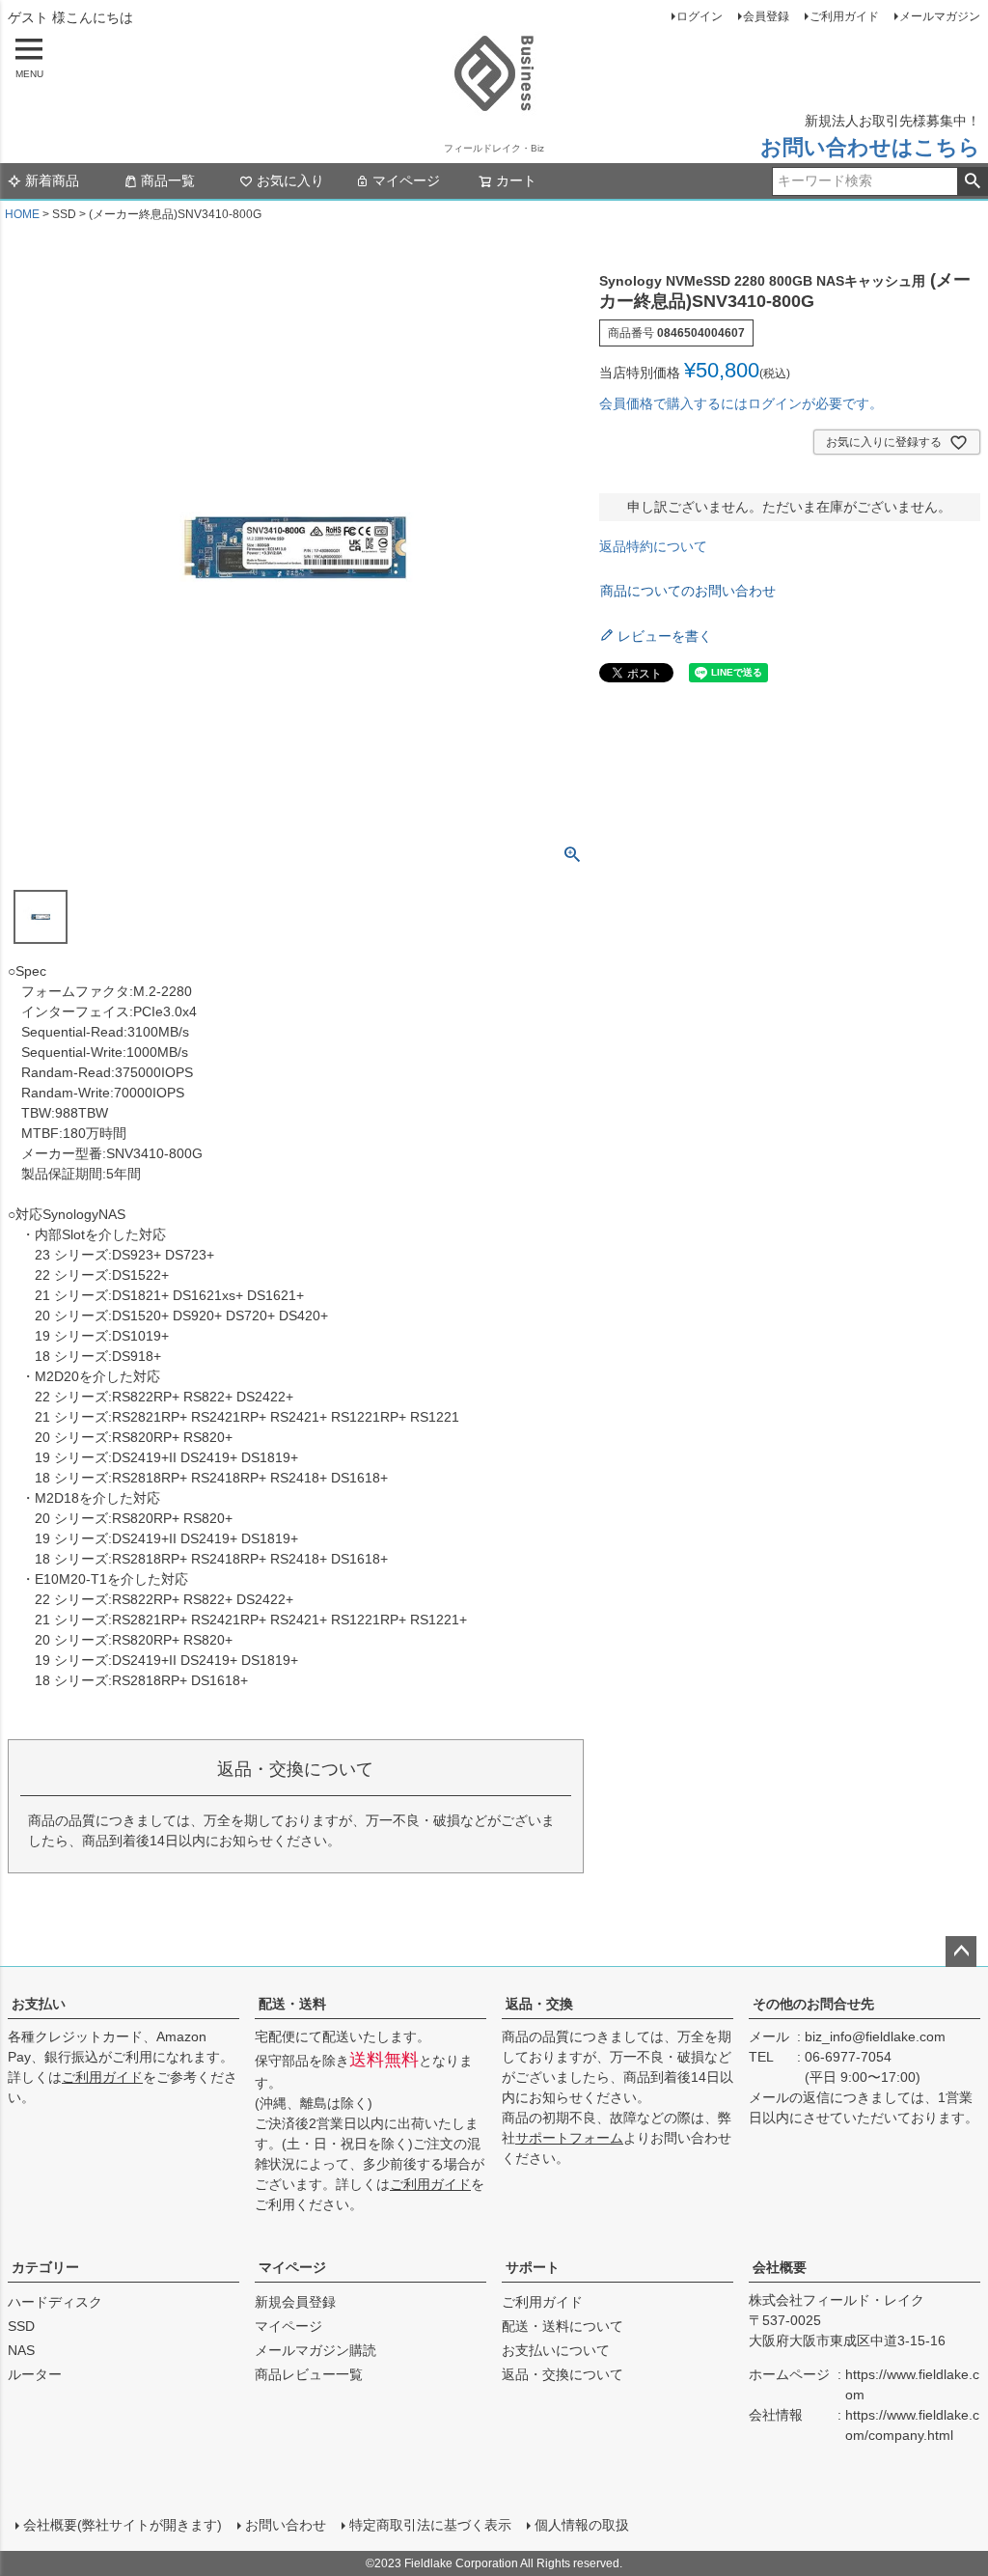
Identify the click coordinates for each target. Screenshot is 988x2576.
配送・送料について (563, 2326)
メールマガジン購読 (316, 2350)
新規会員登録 (295, 2302)
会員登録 (766, 16)
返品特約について (653, 546)
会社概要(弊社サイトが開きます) (123, 2525)
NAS (21, 2350)
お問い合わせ (286, 2525)
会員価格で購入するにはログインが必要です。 (741, 403)
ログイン (700, 16)
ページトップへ (961, 1952)
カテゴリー (45, 2267)
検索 (972, 181)
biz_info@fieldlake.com (875, 2036)
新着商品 (52, 180)
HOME (22, 214)
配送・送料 (292, 2004)
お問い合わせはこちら (870, 147)
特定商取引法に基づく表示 (430, 2525)
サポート (533, 2267)
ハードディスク (55, 2302)
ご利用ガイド (844, 16)
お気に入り (290, 180)
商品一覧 (168, 180)
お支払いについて (556, 2350)
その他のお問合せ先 (813, 2004)
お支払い (39, 2004)
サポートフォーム (569, 2138)
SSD (21, 2326)
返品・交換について (563, 2374)
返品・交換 (539, 2004)
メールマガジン (940, 16)
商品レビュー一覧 (309, 2374)
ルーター (35, 2374)
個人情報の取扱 (582, 2525)
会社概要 (780, 2267)
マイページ (406, 180)
